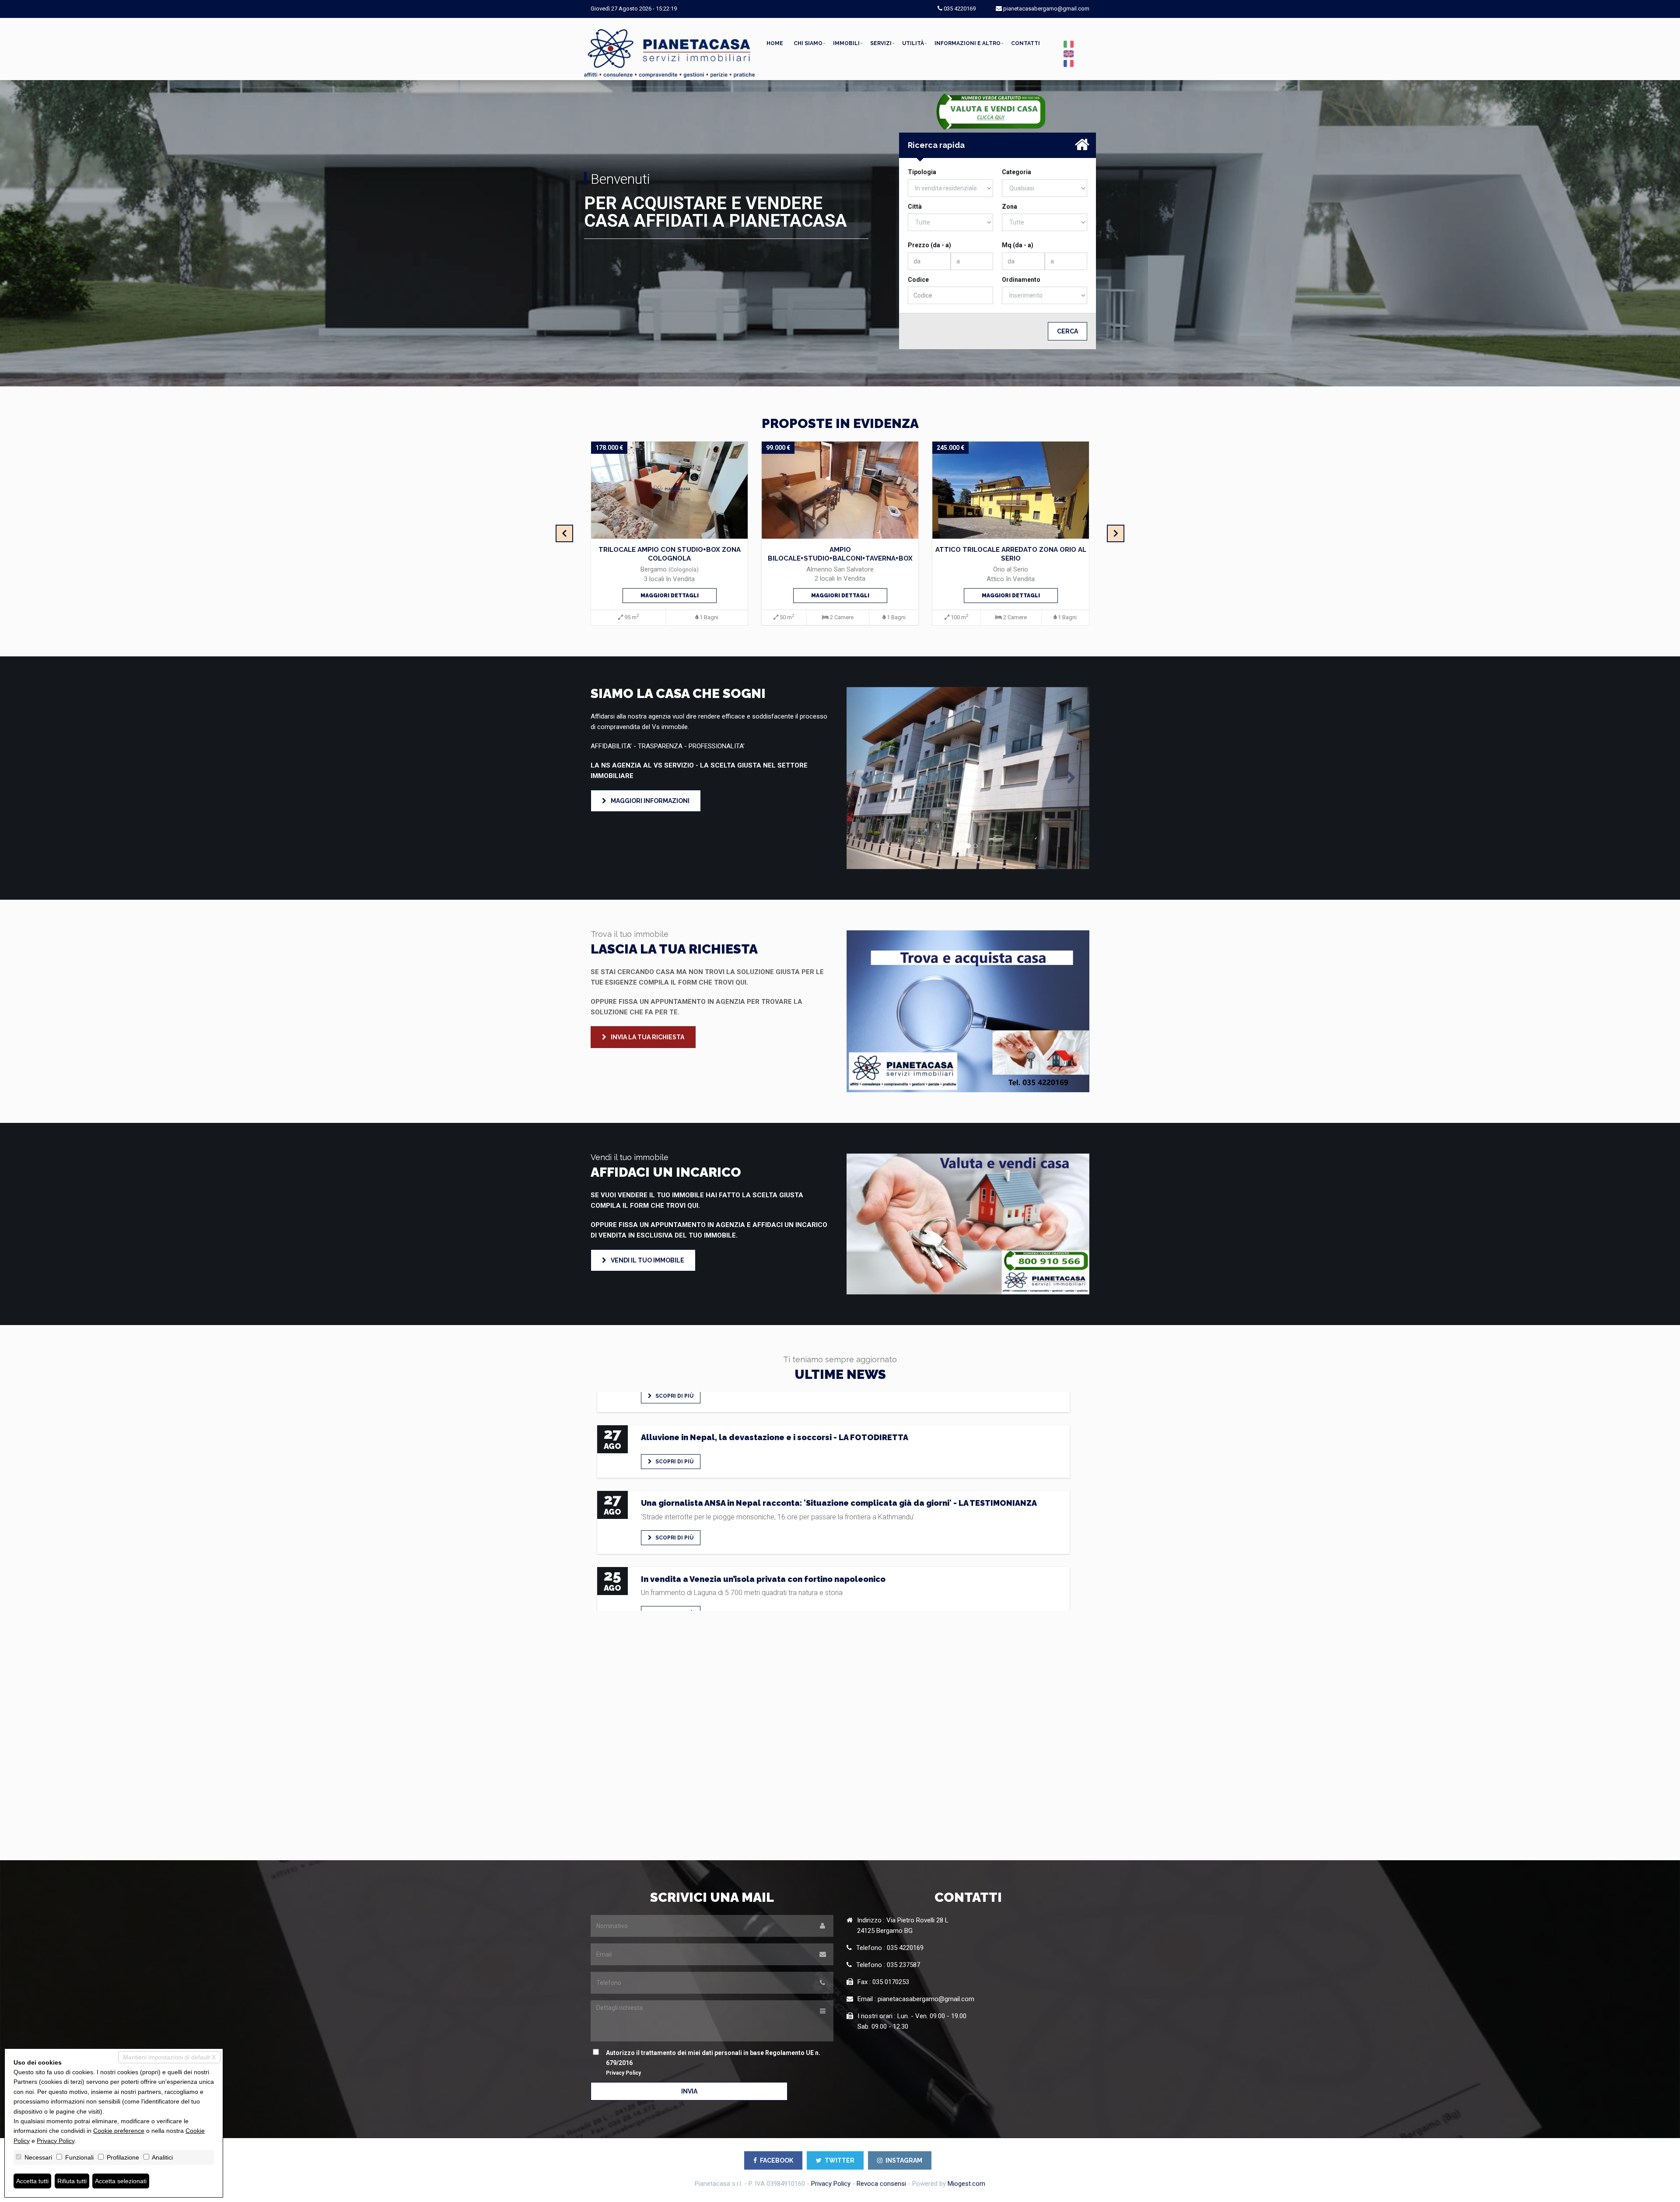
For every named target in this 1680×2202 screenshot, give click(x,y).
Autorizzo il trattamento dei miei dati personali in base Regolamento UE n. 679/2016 (713, 2063)
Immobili (846, 43)
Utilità (913, 43)
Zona (1010, 207)
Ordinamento (1021, 280)
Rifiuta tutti (72, 2181)
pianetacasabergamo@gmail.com (1046, 9)
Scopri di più (674, 1406)
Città (915, 207)
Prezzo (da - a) (929, 245)
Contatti (1025, 43)
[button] (865, 778)
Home (775, 43)
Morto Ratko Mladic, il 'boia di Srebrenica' (725, 1524)
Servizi (881, 43)
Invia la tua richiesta (647, 1037)
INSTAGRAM (904, 2160)
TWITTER (840, 2160)
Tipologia (922, 172)
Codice (918, 280)
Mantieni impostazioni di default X (169, 2057)
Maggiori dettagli (670, 596)
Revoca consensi (881, 2184)
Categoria (1017, 172)
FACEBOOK (777, 2160)
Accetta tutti (32, 2181)
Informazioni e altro (968, 43)
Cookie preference (119, 2131)
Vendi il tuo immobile (647, 1260)
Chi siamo (808, 43)
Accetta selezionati (121, 2181)
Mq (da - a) (1018, 245)
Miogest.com (966, 2184)
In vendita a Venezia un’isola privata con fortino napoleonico (763, 1448)
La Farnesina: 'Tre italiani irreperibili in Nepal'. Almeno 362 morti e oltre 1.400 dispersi (814, 1610)
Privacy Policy (623, 2073)
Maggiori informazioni (649, 801)
